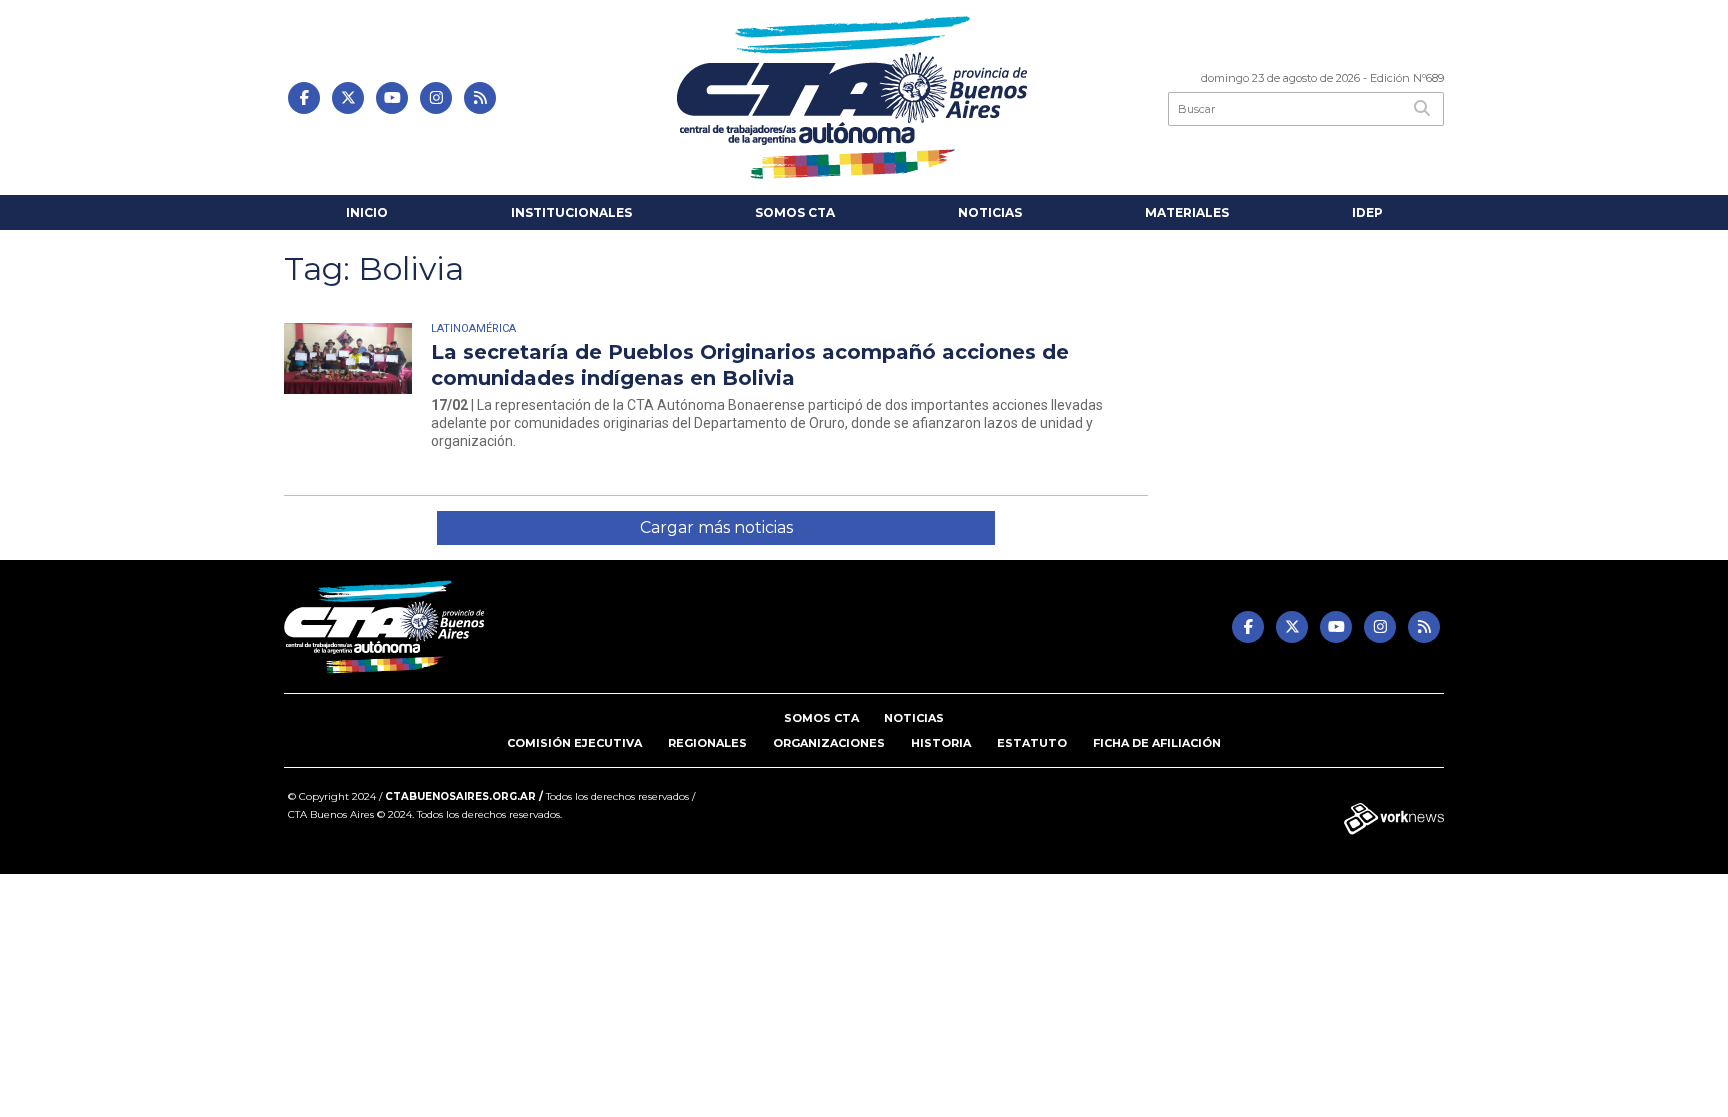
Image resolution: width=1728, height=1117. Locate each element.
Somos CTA (795, 212)
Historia (941, 743)
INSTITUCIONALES (571, 212)
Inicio (367, 212)
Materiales (1187, 212)
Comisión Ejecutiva (574, 743)
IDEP (1367, 212)
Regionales (707, 743)
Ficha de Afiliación (1157, 743)
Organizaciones (829, 743)
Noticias (990, 212)
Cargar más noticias (716, 527)
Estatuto (1032, 743)
